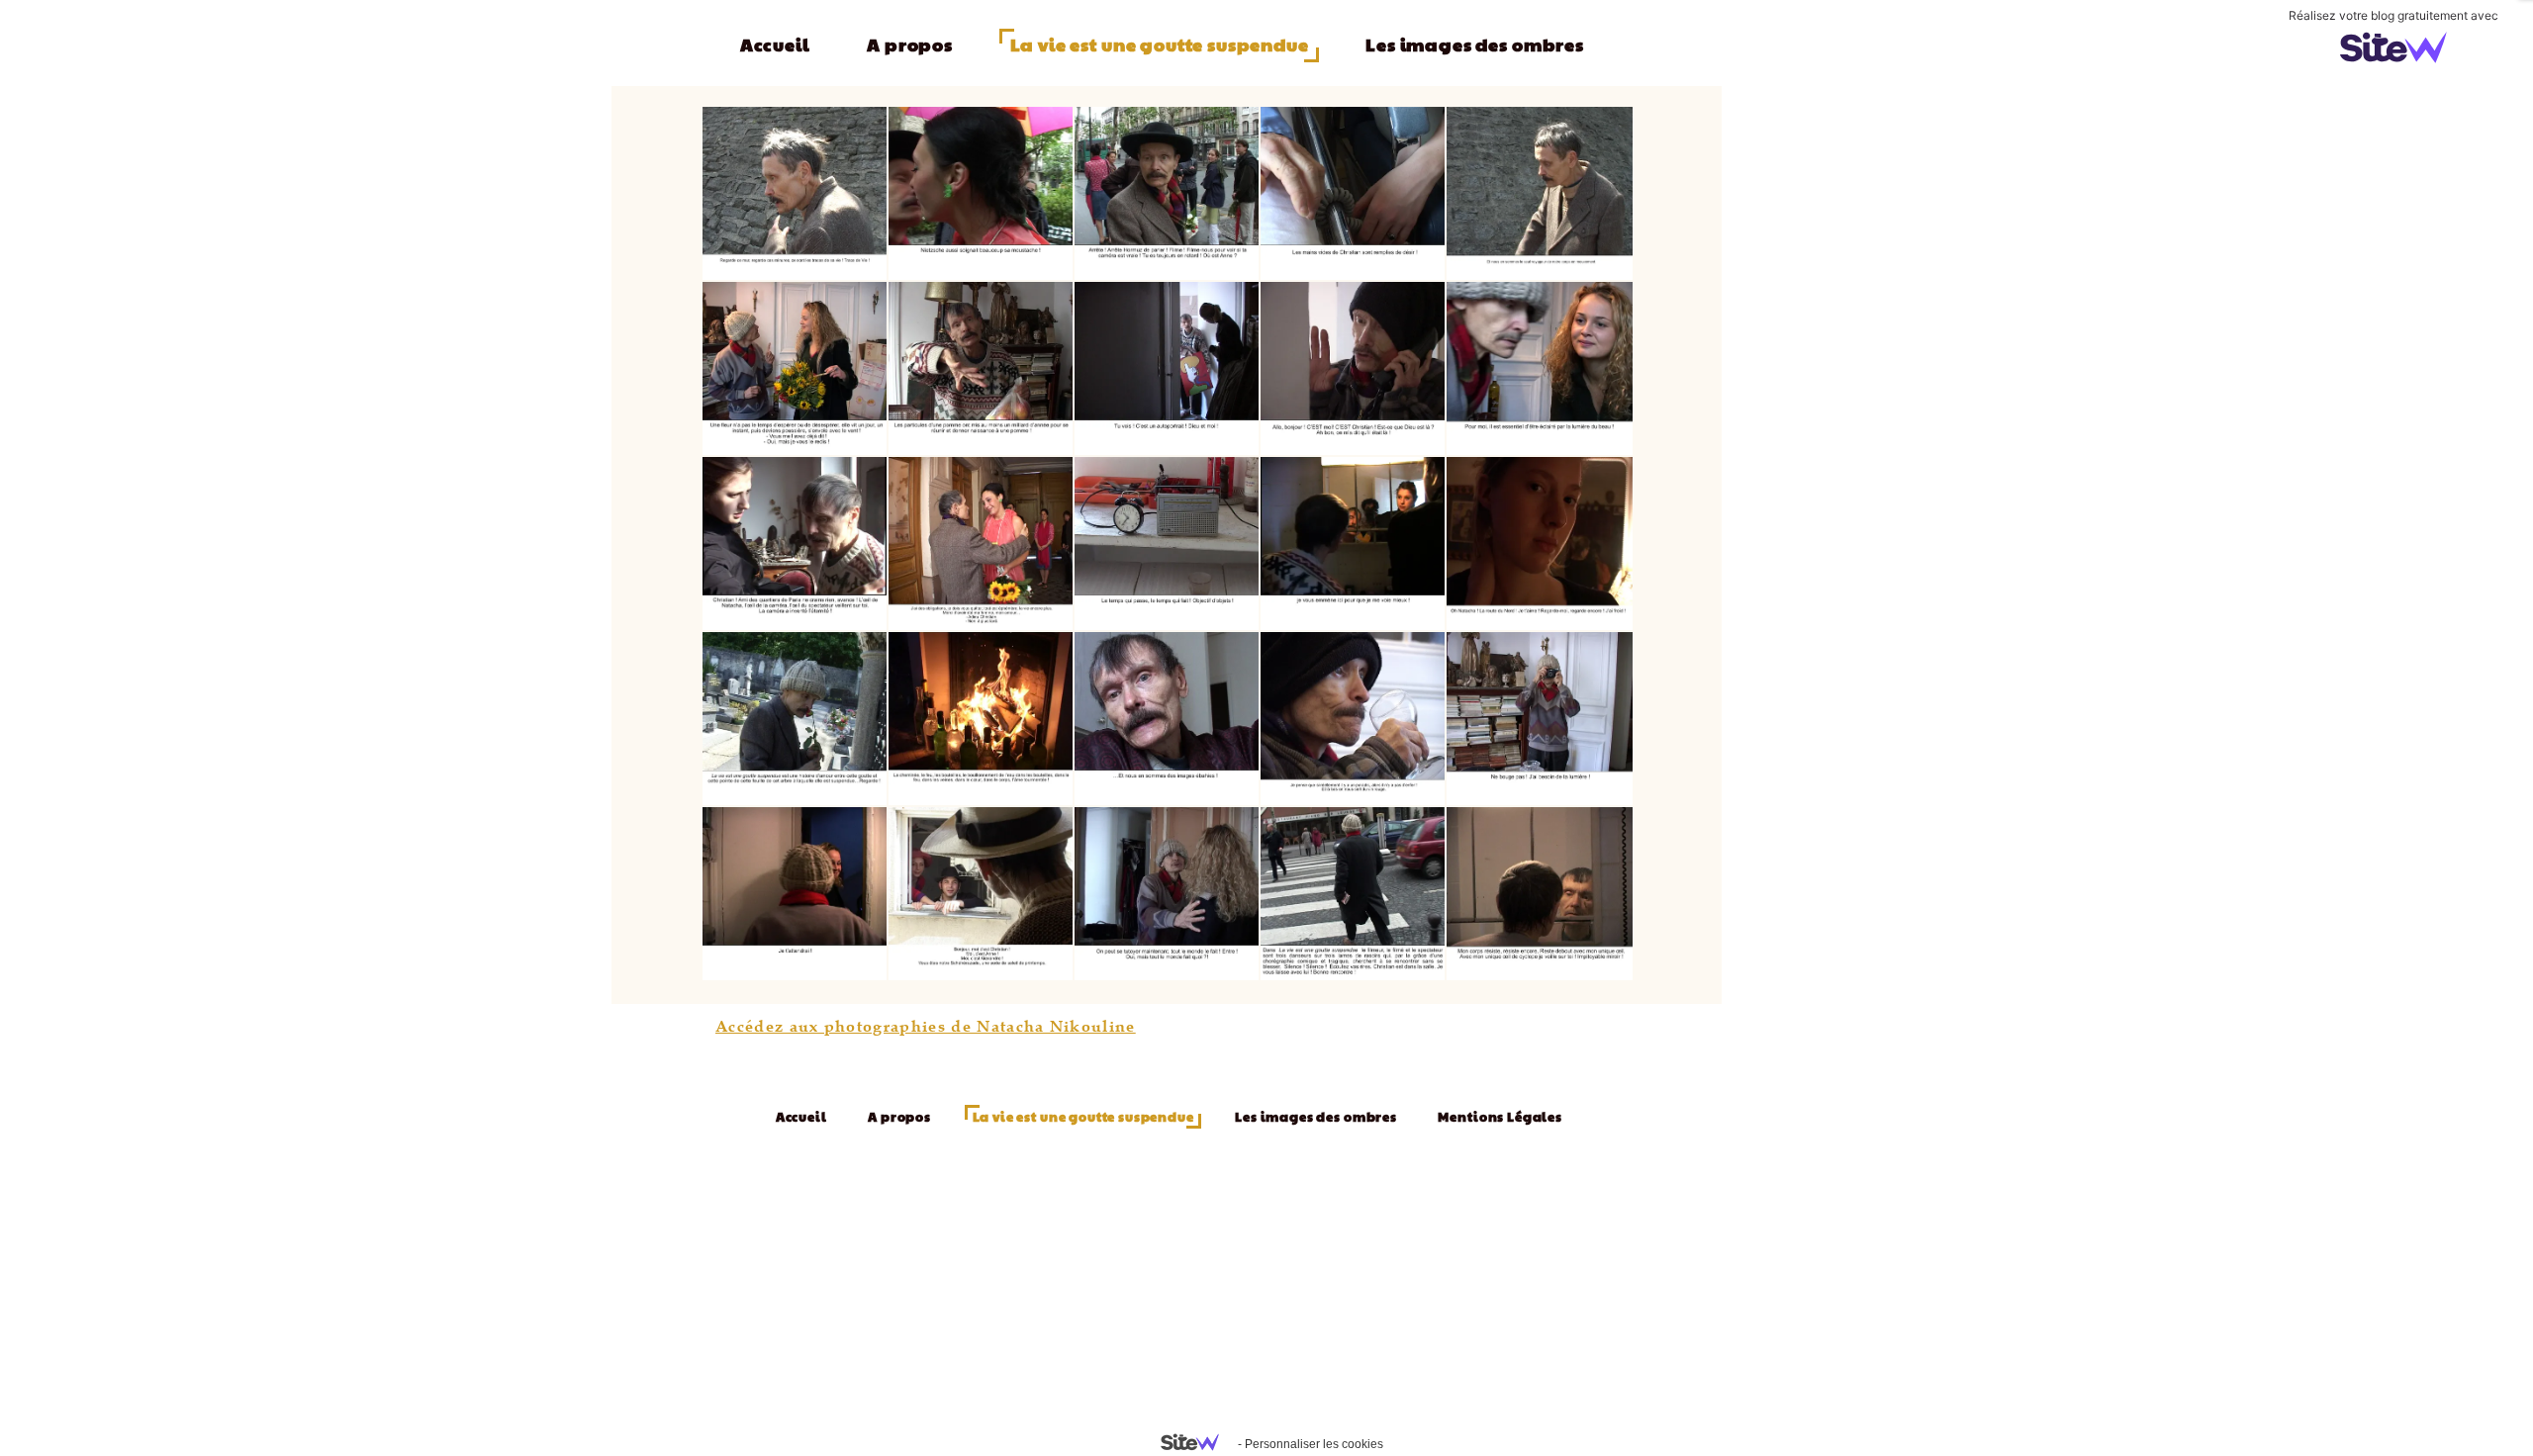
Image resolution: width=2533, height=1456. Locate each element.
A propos (910, 44)
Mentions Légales (1500, 1117)
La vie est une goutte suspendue (1160, 44)
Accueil (775, 44)
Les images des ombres (1475, 44)
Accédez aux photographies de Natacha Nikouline (926, 1026)
